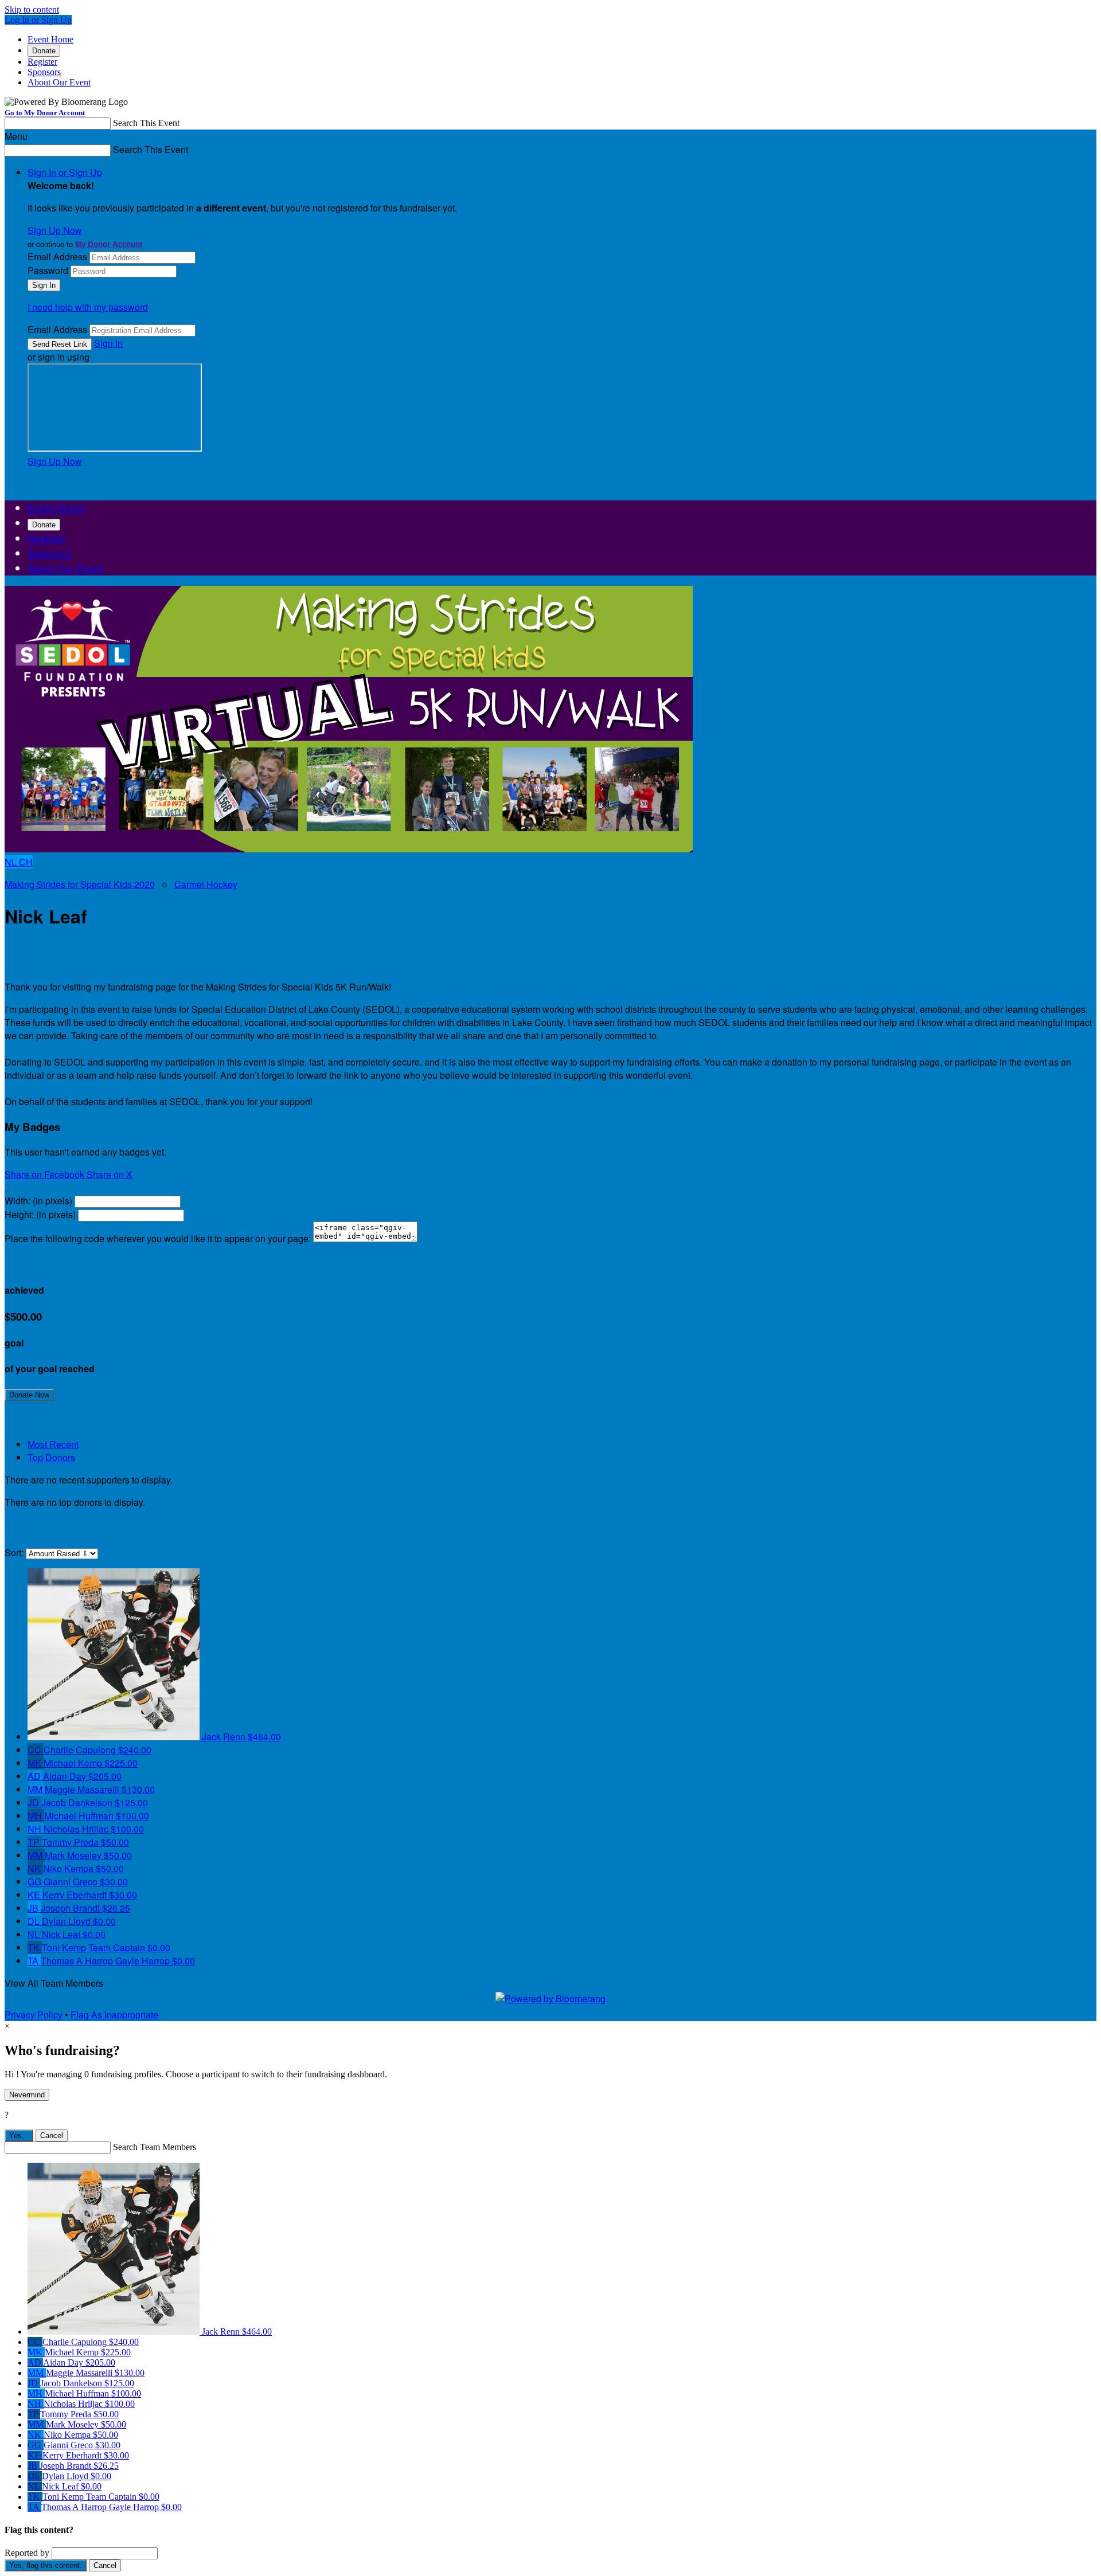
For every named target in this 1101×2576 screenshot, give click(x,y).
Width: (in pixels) (38, 1201)
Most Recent (53, 1444)
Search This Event (146, 123)
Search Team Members (155, 2147)
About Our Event (59, 82)
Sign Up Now (55, 230)
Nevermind (27, 2095)
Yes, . (19, 2135)
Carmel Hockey (206, 884)
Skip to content (32, 9)
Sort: (14, 1553)
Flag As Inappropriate (114, 2015)
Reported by (27, 2553)
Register (42, 62)
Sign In (108, 343)
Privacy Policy (34, 2015)
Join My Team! (85, 1394)
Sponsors (44, 72)
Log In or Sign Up (38, 20)
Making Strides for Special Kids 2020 (80, 884)
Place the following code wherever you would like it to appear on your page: (158, 1238)
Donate (44, 51)
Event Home (50, 39)
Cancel (52, 2135)
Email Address (57, 257)
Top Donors (51, 1457)
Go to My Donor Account (45, 113)
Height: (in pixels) (40, 1214)
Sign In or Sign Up (65, 172)
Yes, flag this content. (46, 2565)
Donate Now (29, 1395)
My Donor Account (109, 244)
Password (48, 270)
